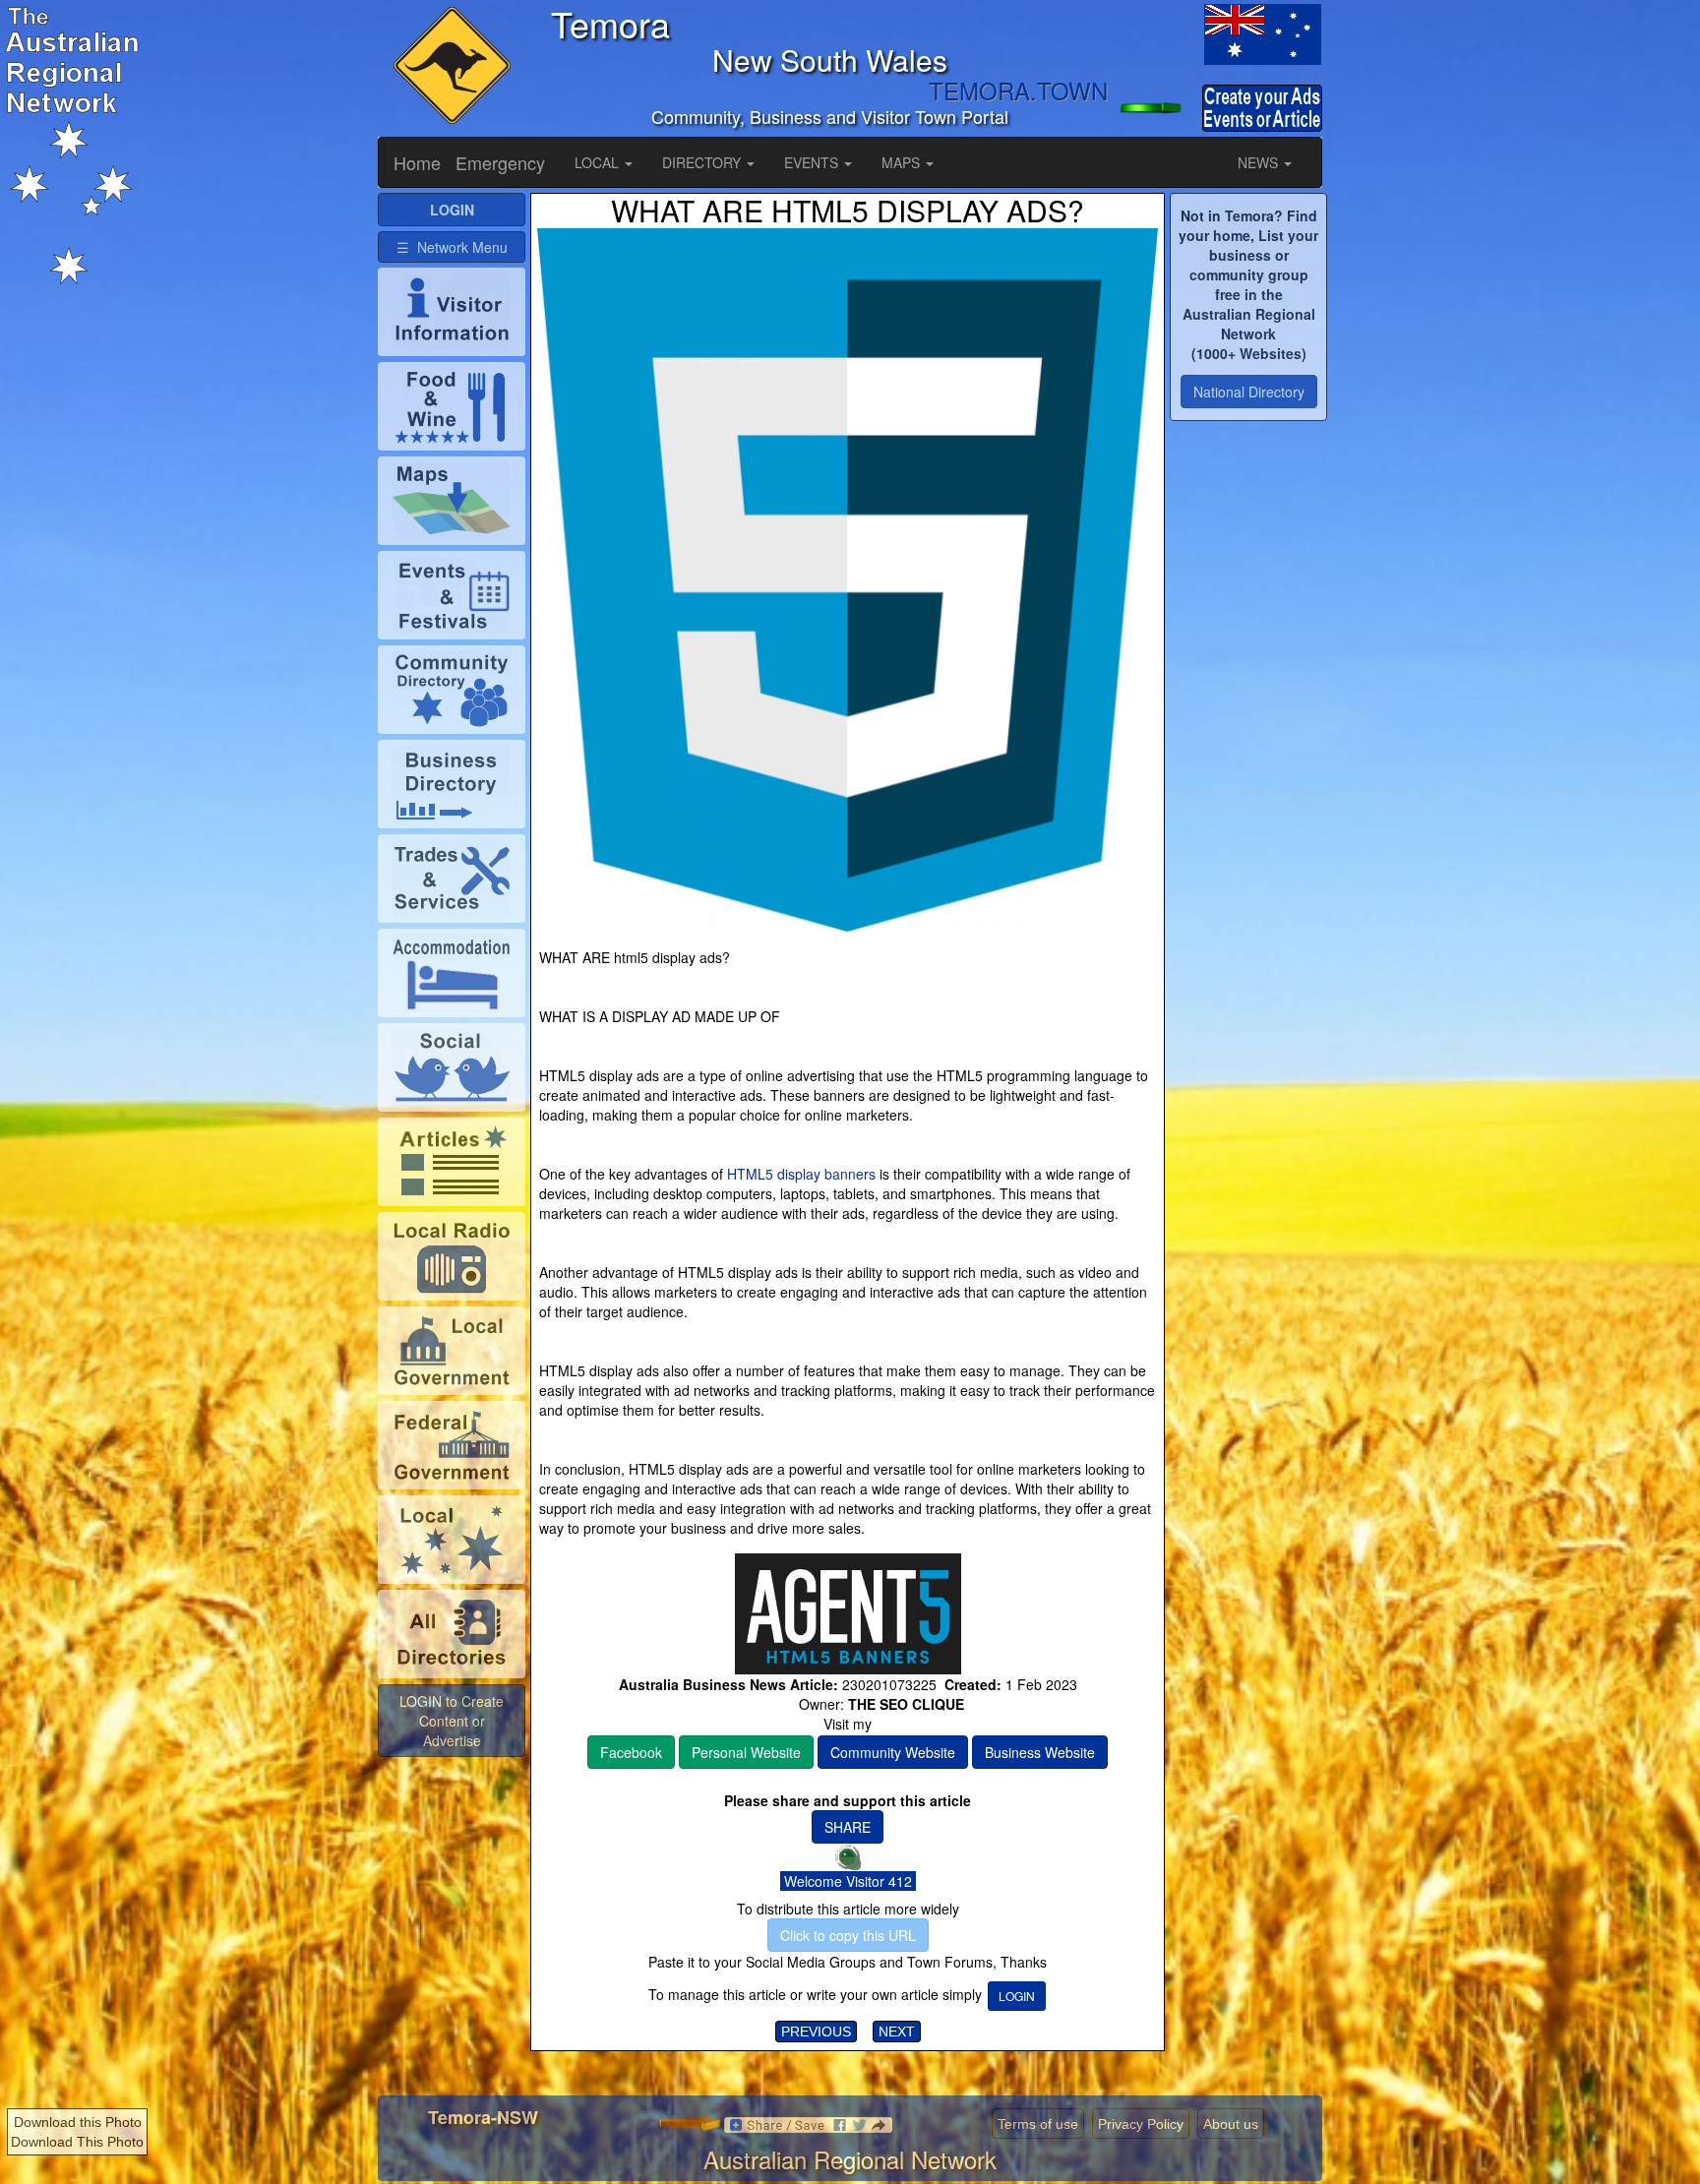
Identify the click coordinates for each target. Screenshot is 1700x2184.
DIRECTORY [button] (703, 162)
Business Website (1040, 1752)
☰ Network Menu (452, 247)
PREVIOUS (816, 2032)
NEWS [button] (1260, 162)
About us (1231, 2124)
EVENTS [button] (813, 162)
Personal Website (746, 1752)
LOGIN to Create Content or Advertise (452, 1721)
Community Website (893, 1752)
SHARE (848, 1827)
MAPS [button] (903, 162)
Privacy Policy (1141, 2124)
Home (417, 162)
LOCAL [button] (599, 162)
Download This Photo (77, 2142)
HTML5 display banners (801, 1174)
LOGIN (1017, 1996)
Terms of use (1038, 2124)
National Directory (1249, 392)
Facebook (631, 1752)
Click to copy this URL (848, 1935)
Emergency (500, 162)
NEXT (897, 2032)
